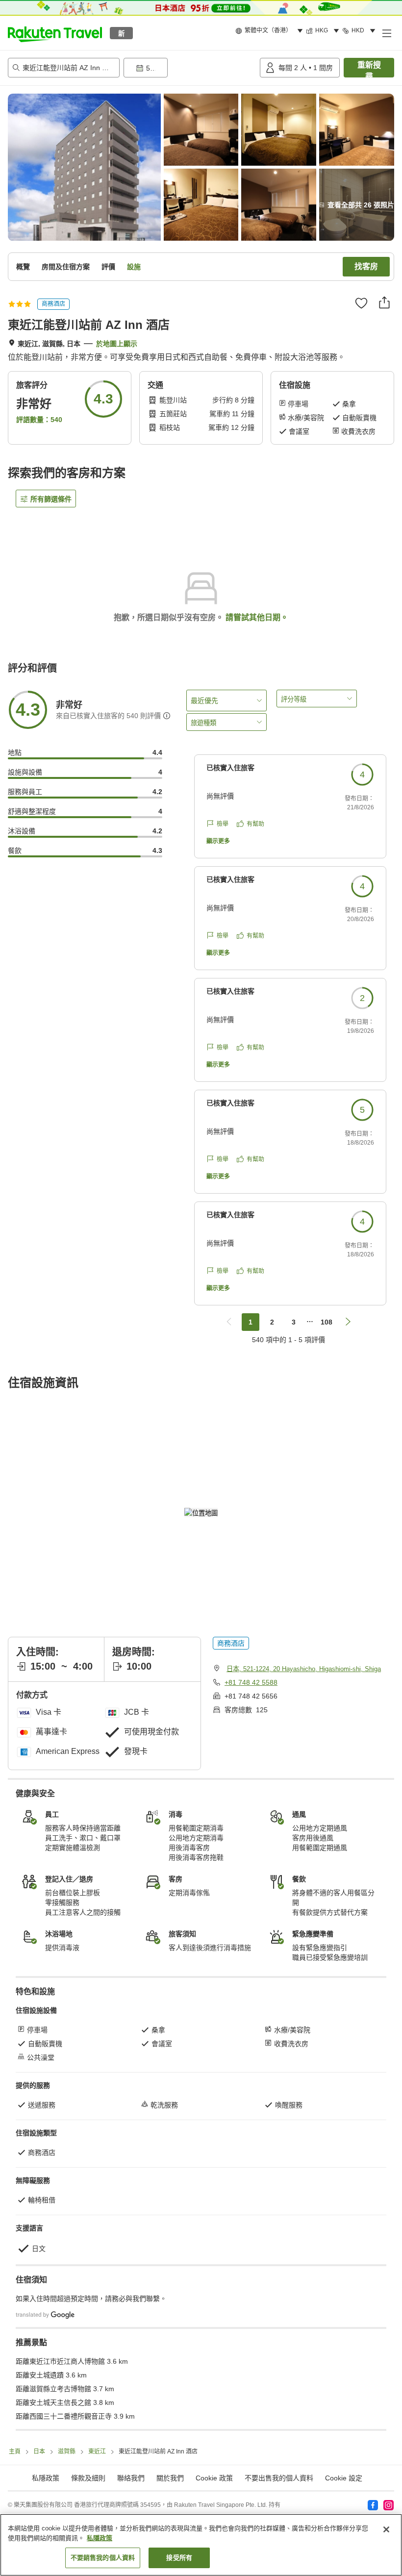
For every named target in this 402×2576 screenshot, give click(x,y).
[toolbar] (190, 68)
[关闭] (386, 2529)
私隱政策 (100, 2538)
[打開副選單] (386, 33)
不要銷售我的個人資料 (103, 2558)
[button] (55, 33)
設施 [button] (134, 267)
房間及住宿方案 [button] (66, 267)
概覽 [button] (23, 267)
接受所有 (179, 2558)
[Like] (361, 303)
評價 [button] (108, 267)
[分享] (384, 302)
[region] (201, 2545)
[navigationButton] (229, 1322)
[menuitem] (271, 31)
